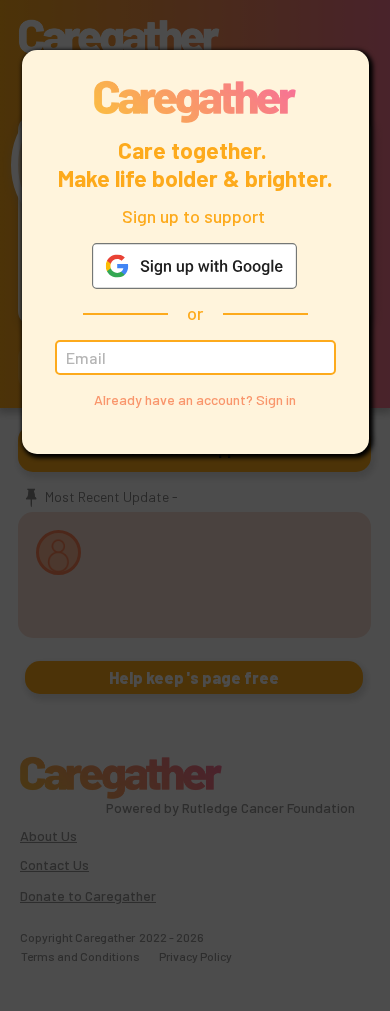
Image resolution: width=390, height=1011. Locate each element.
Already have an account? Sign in (195, 399)
